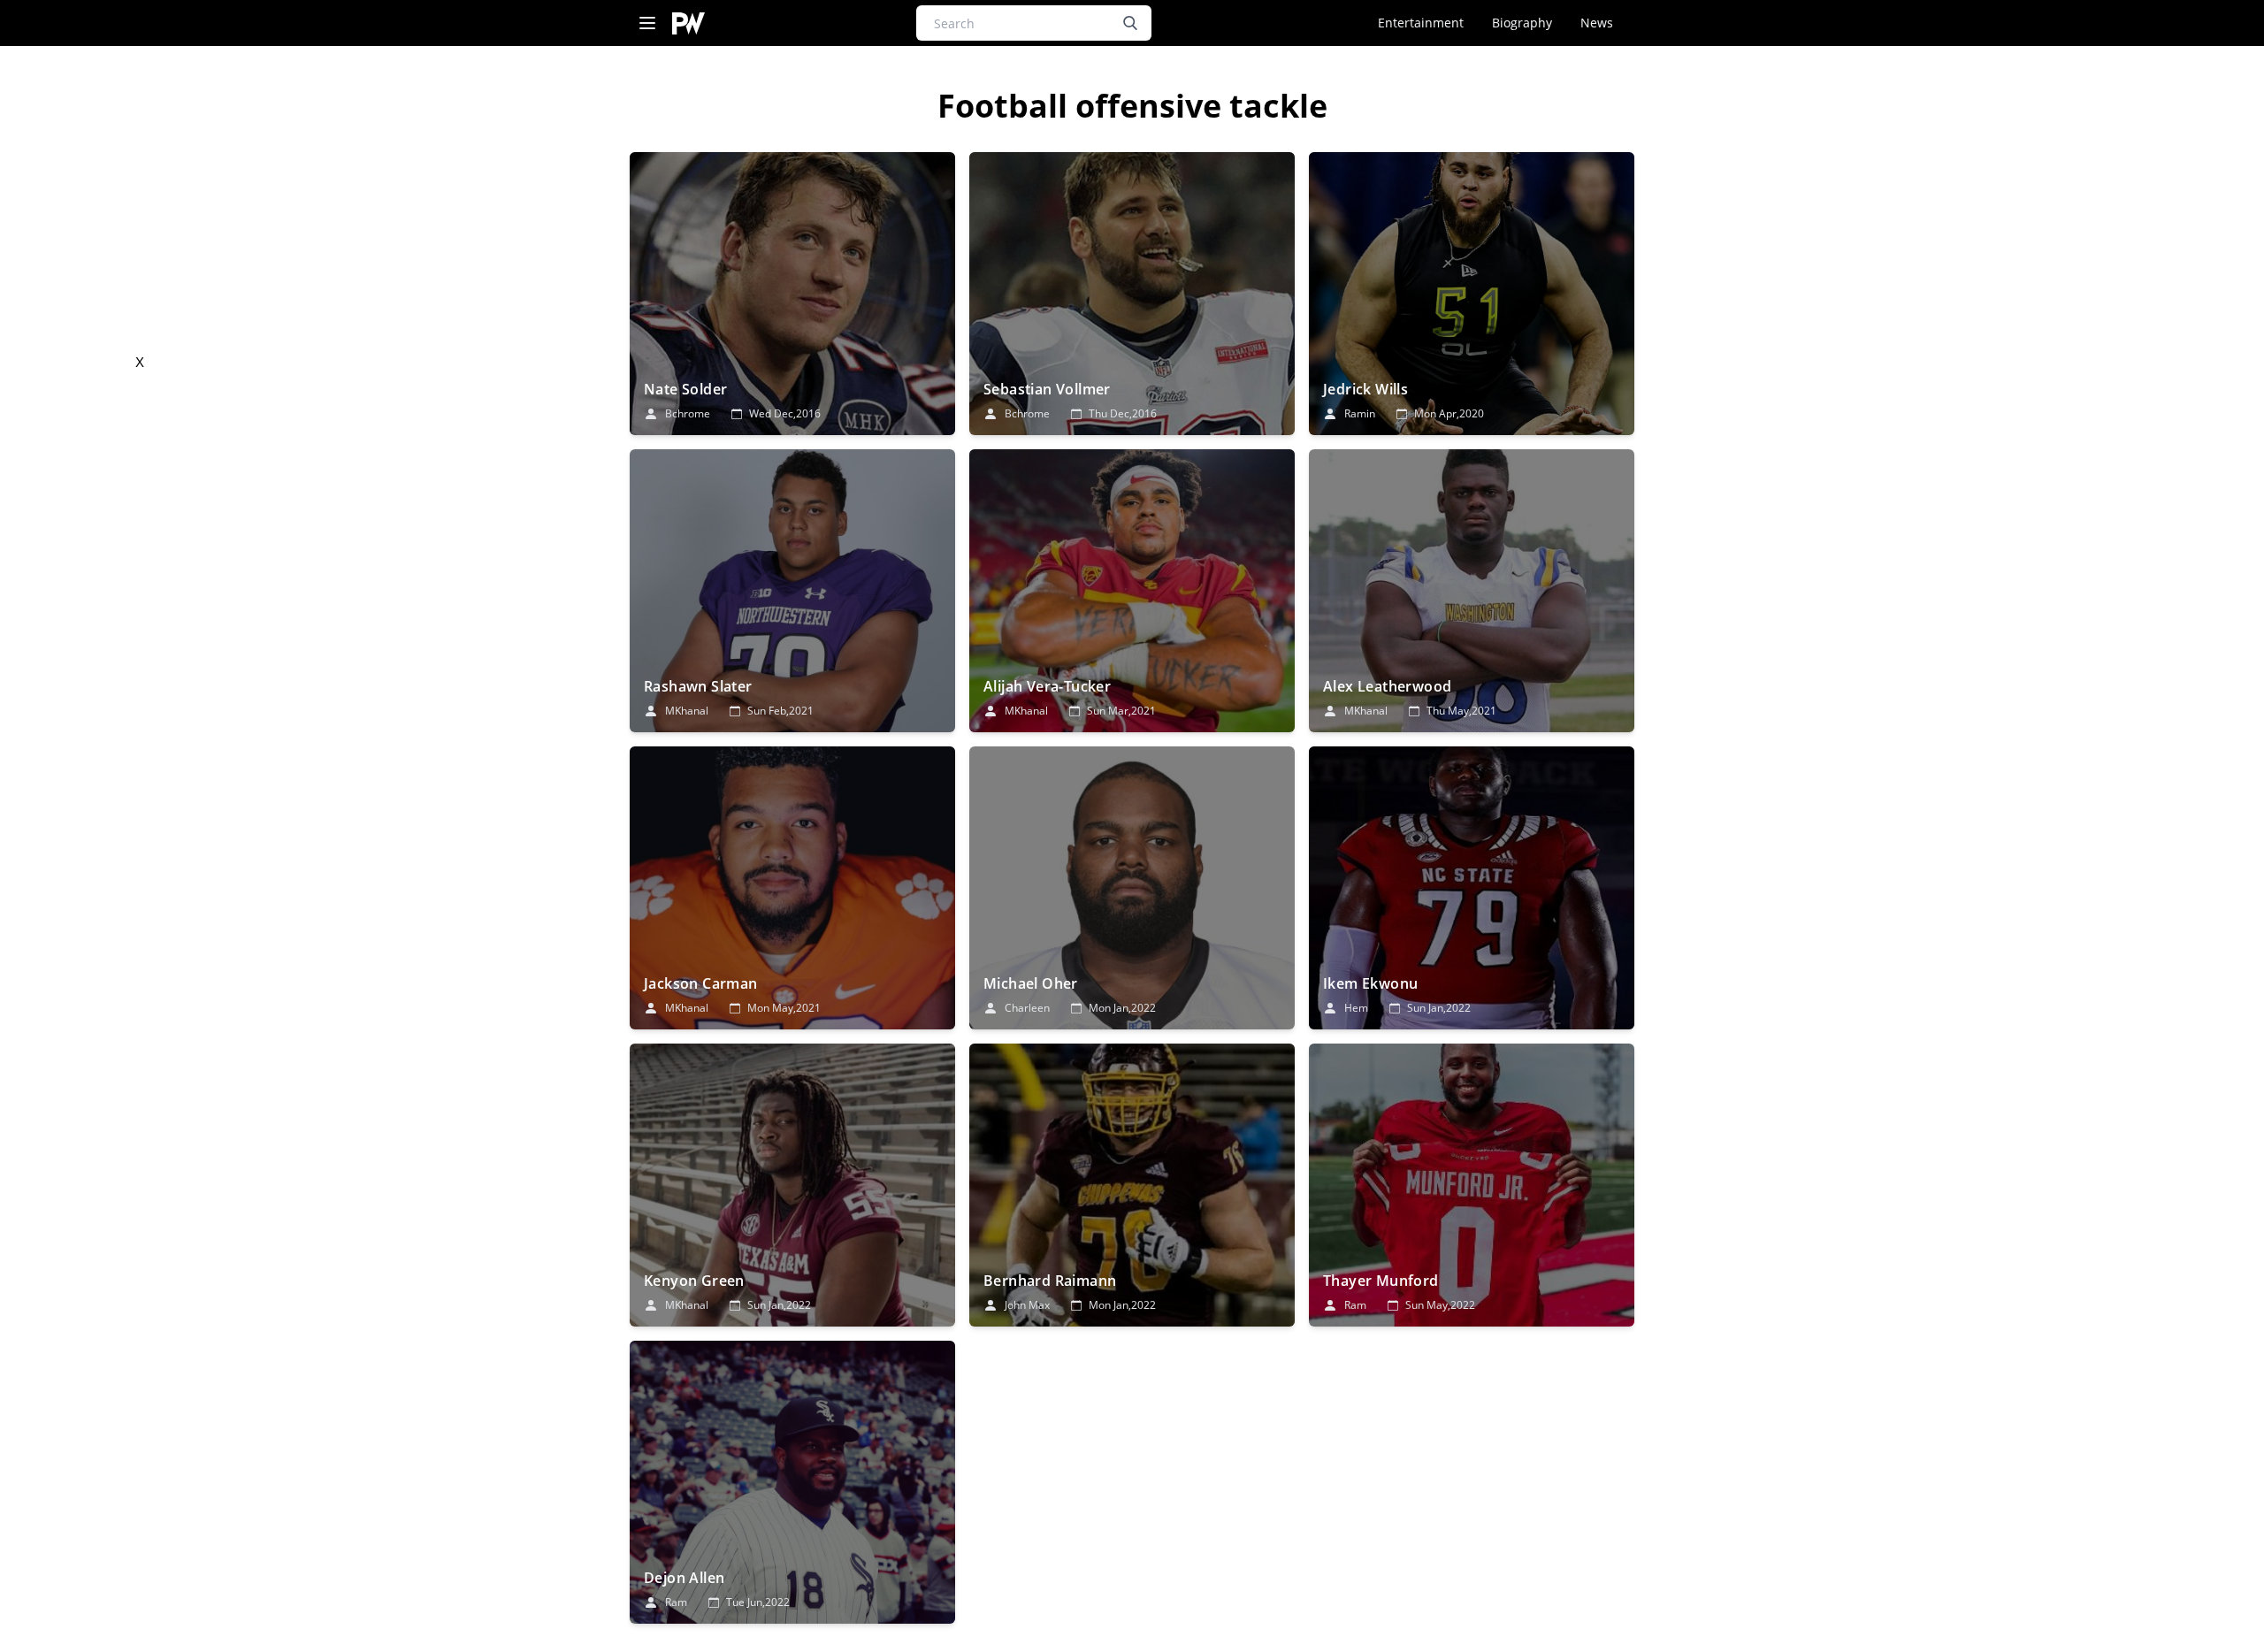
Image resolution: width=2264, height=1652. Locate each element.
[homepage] (688, 23)
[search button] (1130, 23)
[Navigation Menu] (647, 23)
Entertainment (1421, 23)
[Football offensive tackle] (792, 294)
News (1597, 23)
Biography (1522, 23)
